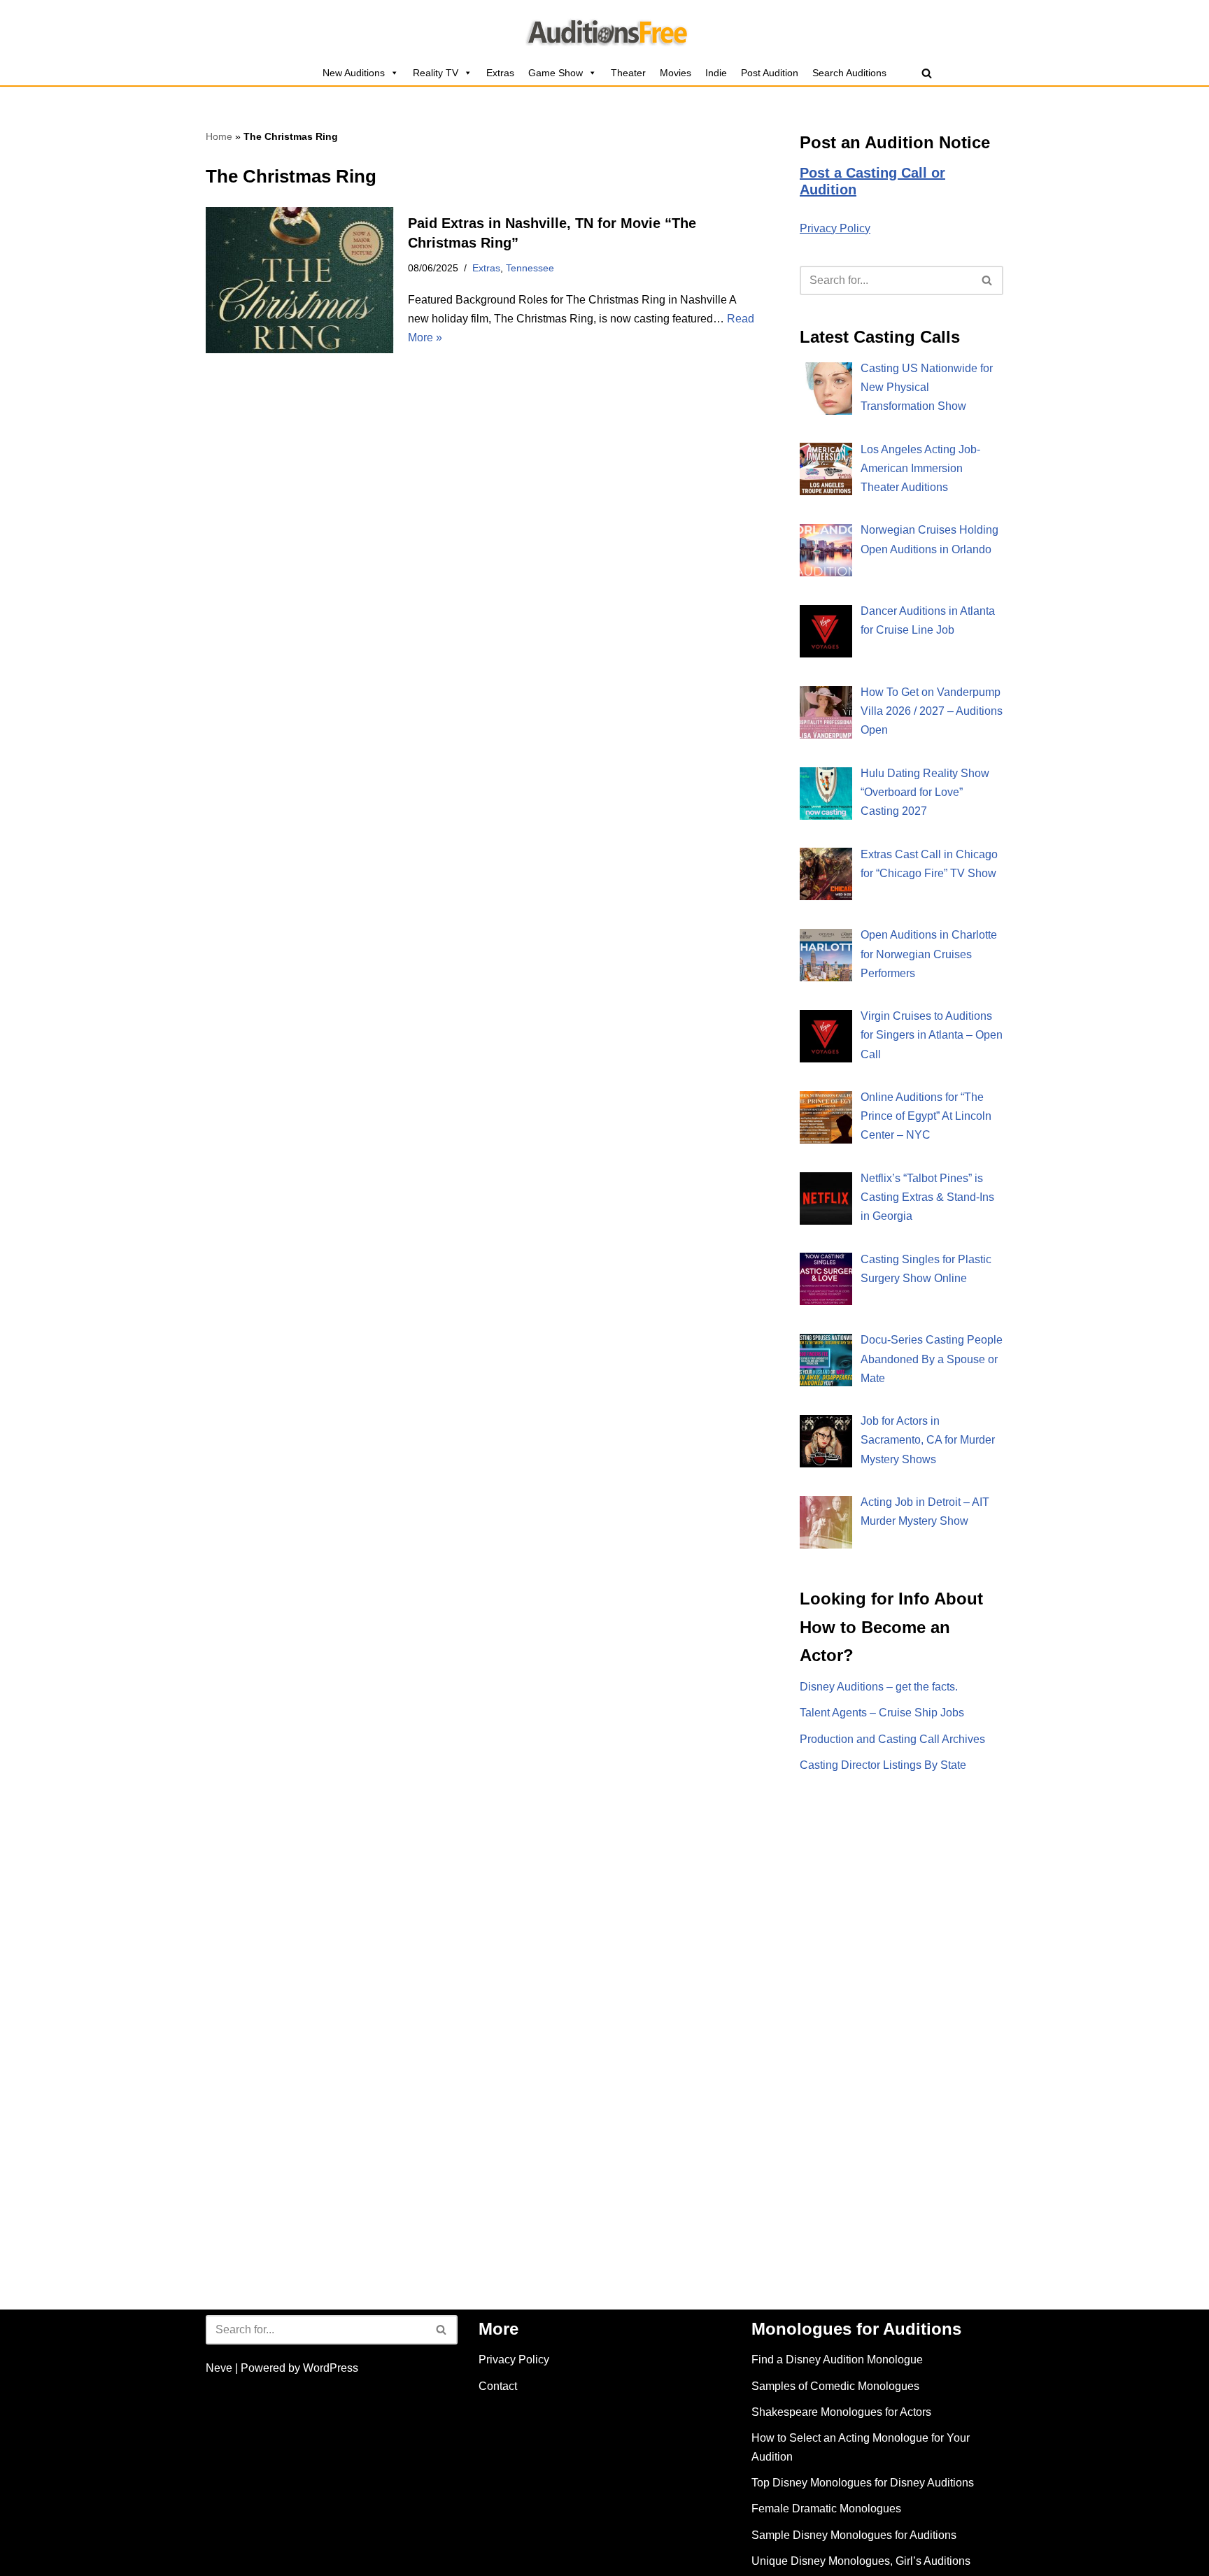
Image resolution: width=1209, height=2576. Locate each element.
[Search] (927, 73)
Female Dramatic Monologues (826, 2509)
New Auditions (354, 73)
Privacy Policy (835, 228)
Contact (498, 2386)
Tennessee (530, 268)
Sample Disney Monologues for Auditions (854, 2535)
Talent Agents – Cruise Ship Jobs (882, 1713)
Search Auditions (849, 73)
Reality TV (436, 73)
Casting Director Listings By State (883, 1765)
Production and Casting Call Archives (892, 1739)
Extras (500, 73)
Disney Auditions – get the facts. (879, 1687)
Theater (628, 73)
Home (219, 136)
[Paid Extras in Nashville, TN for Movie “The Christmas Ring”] (300, 280)
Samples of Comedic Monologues (835, 2386)
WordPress (331, 2368)
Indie (716, 73)
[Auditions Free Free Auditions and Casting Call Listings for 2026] (605, 30)
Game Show (556, 73)
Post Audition (770, 73)
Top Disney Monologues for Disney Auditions (863, 2483)
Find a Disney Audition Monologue (837, 2360)
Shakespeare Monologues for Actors (841, 2412)
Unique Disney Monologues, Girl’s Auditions (861, 2561)
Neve (219, 2368)
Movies (676, 73)
